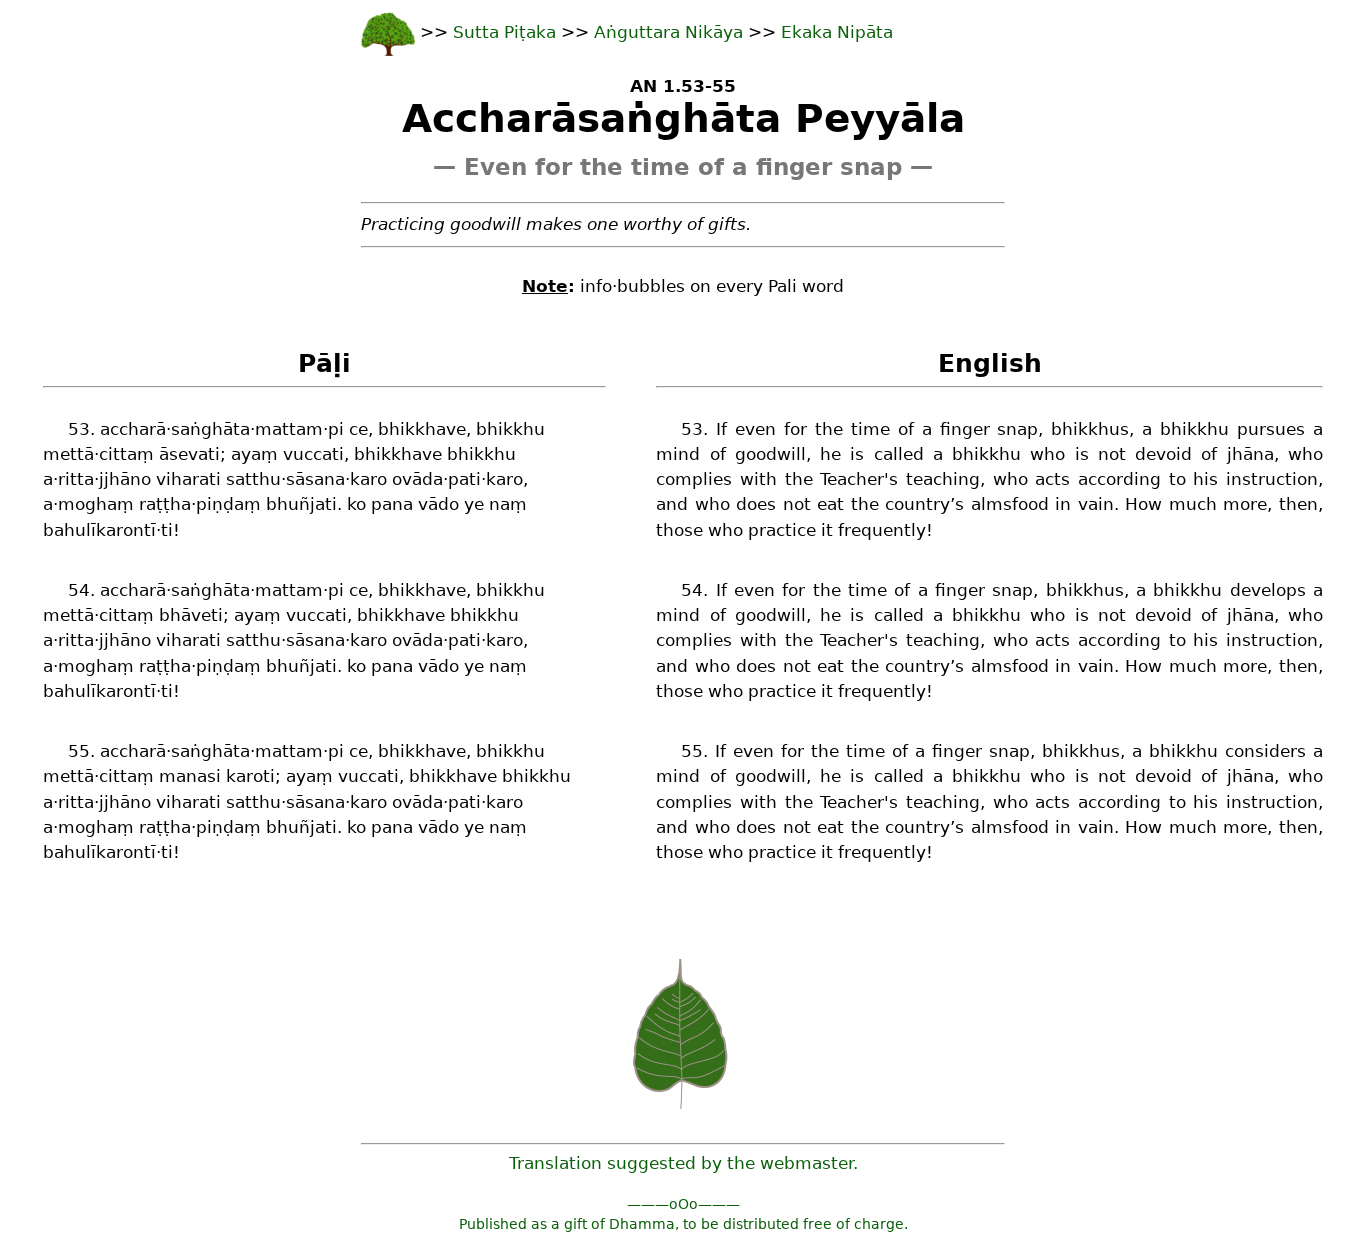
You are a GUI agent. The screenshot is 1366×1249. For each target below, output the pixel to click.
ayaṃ (254, 454)
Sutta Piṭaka (507, 32)
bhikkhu (510, 429)
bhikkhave (422, 429)
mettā (68, 454)
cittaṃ (126, 454)
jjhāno (125, 479)
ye (474, 504)
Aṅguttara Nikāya (668, 32)
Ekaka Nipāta (837, 32)
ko (356, 504)
